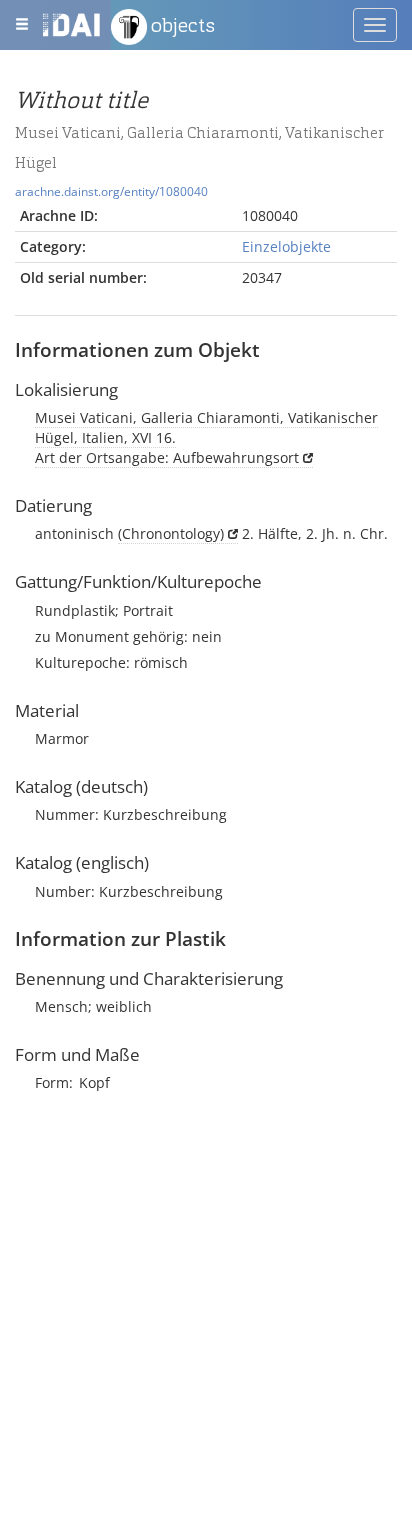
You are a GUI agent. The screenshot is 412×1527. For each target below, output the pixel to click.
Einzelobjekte (286, 246)
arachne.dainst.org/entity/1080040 (111, 191)
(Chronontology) (171, 533)
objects (181, 25)
